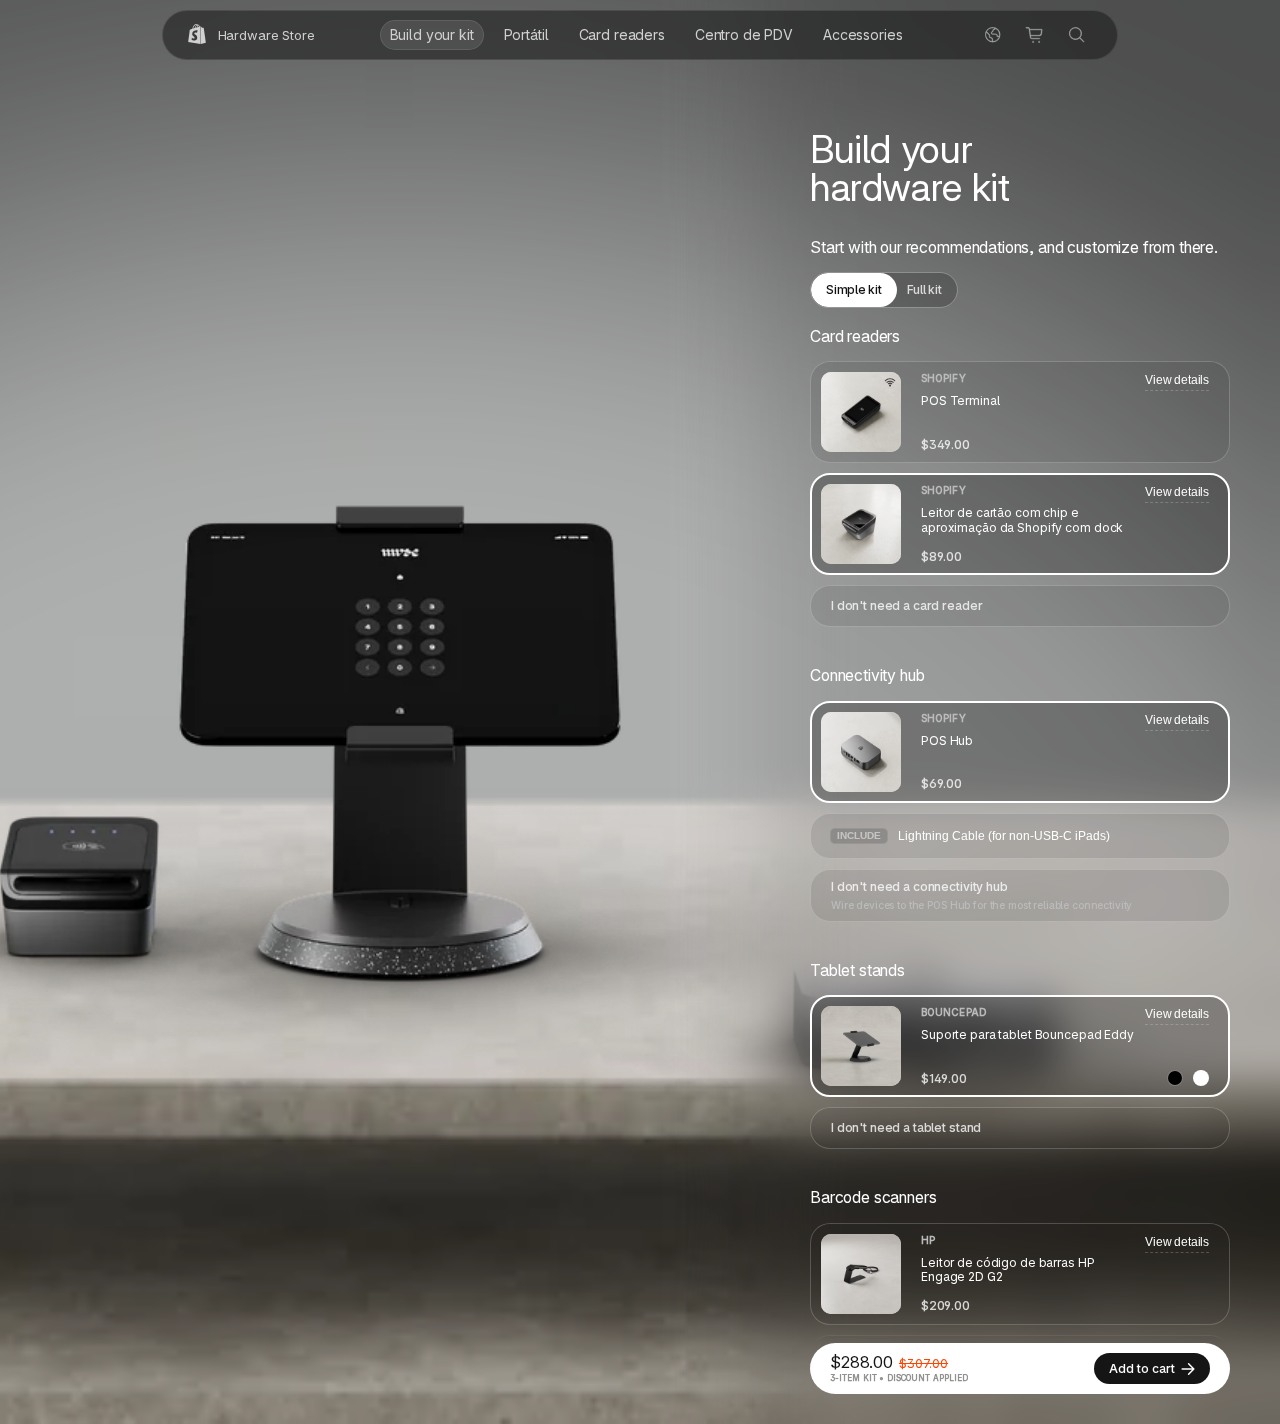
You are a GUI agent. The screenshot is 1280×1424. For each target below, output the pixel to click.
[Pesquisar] (1077, 35)
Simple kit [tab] (854, 289)
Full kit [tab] (924, 289)
